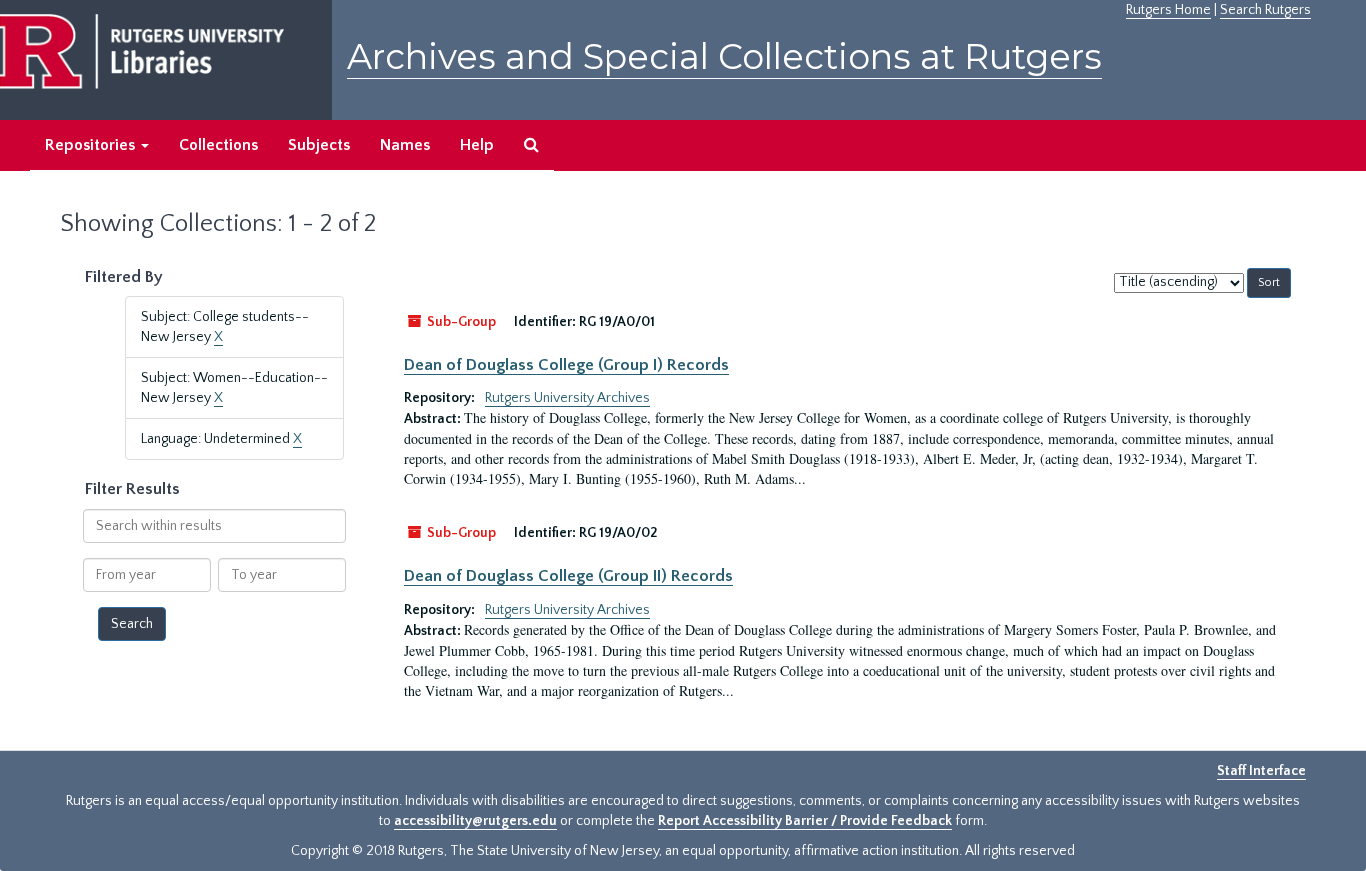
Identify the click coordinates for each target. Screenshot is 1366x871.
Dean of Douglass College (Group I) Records (566, 365)
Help (477, 145)
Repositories (92, 145)
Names (405, 145)
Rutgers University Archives (567, 398)
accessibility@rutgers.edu (475, 821)
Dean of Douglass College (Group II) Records (568, 576)
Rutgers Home (1168, 10)
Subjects (319, 145)
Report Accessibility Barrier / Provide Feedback (805, 821)
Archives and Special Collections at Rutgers (724, 56)
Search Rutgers (1265, 10)
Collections (218, 145)
